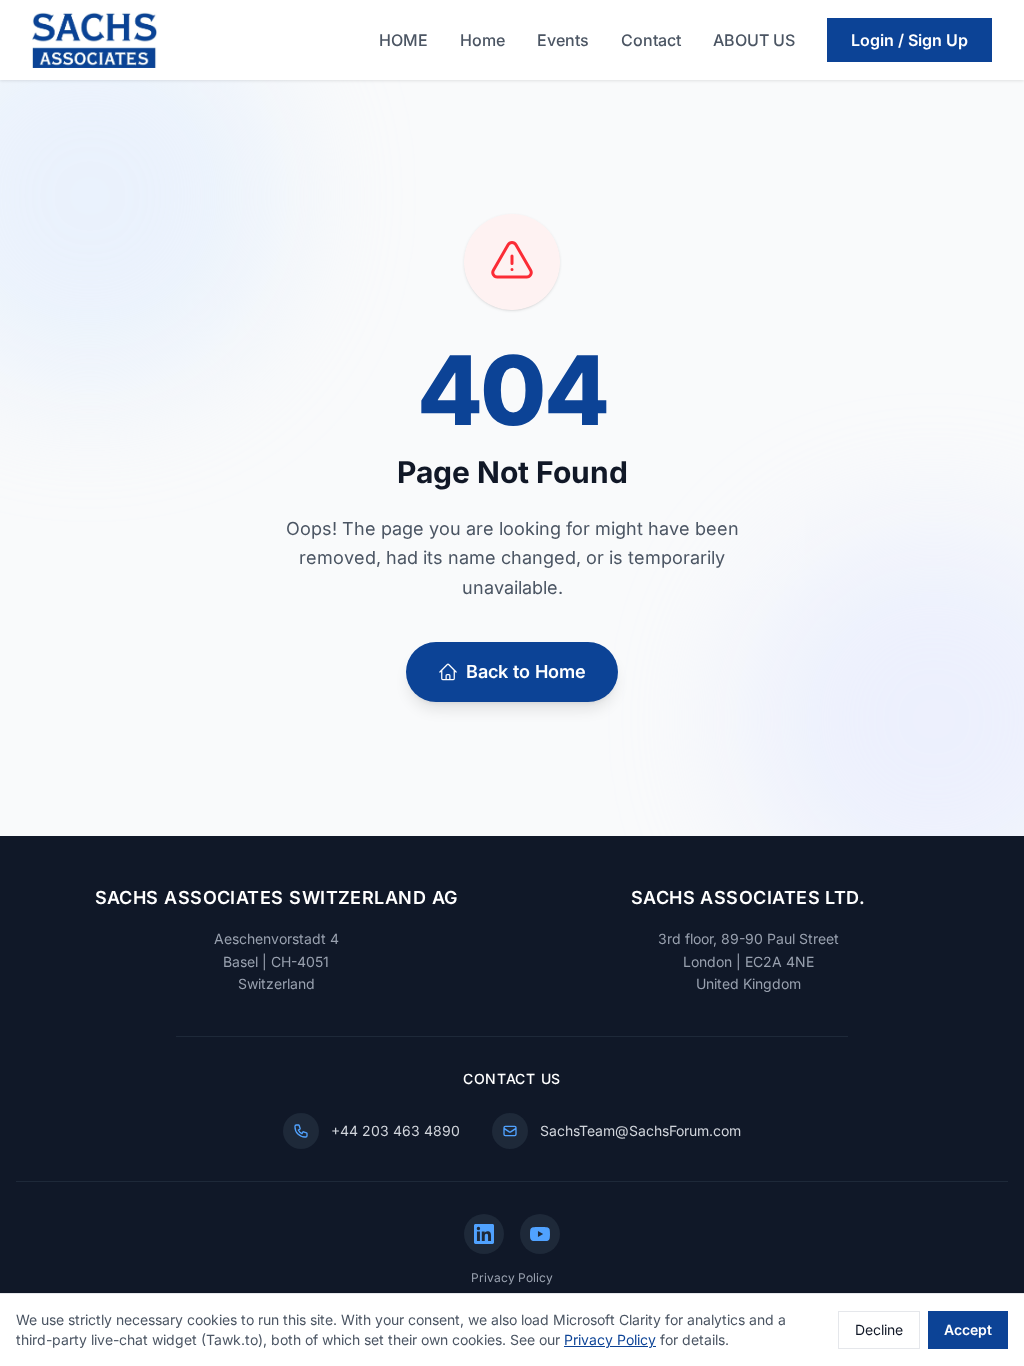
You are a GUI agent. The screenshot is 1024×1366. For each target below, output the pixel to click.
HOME (403, 40)
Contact (651, 40)
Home (482, 40)
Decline (879, 1329)
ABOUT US (754, 40)
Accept (968, 1329)
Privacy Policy (512, 1277)
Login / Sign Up (909, 40)
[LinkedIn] (484, 1234)
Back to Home (526, 671)
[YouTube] (540, 1234)
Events (563, 40)
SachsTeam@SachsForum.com (640, 1130)
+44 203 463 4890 (395, 1130)
